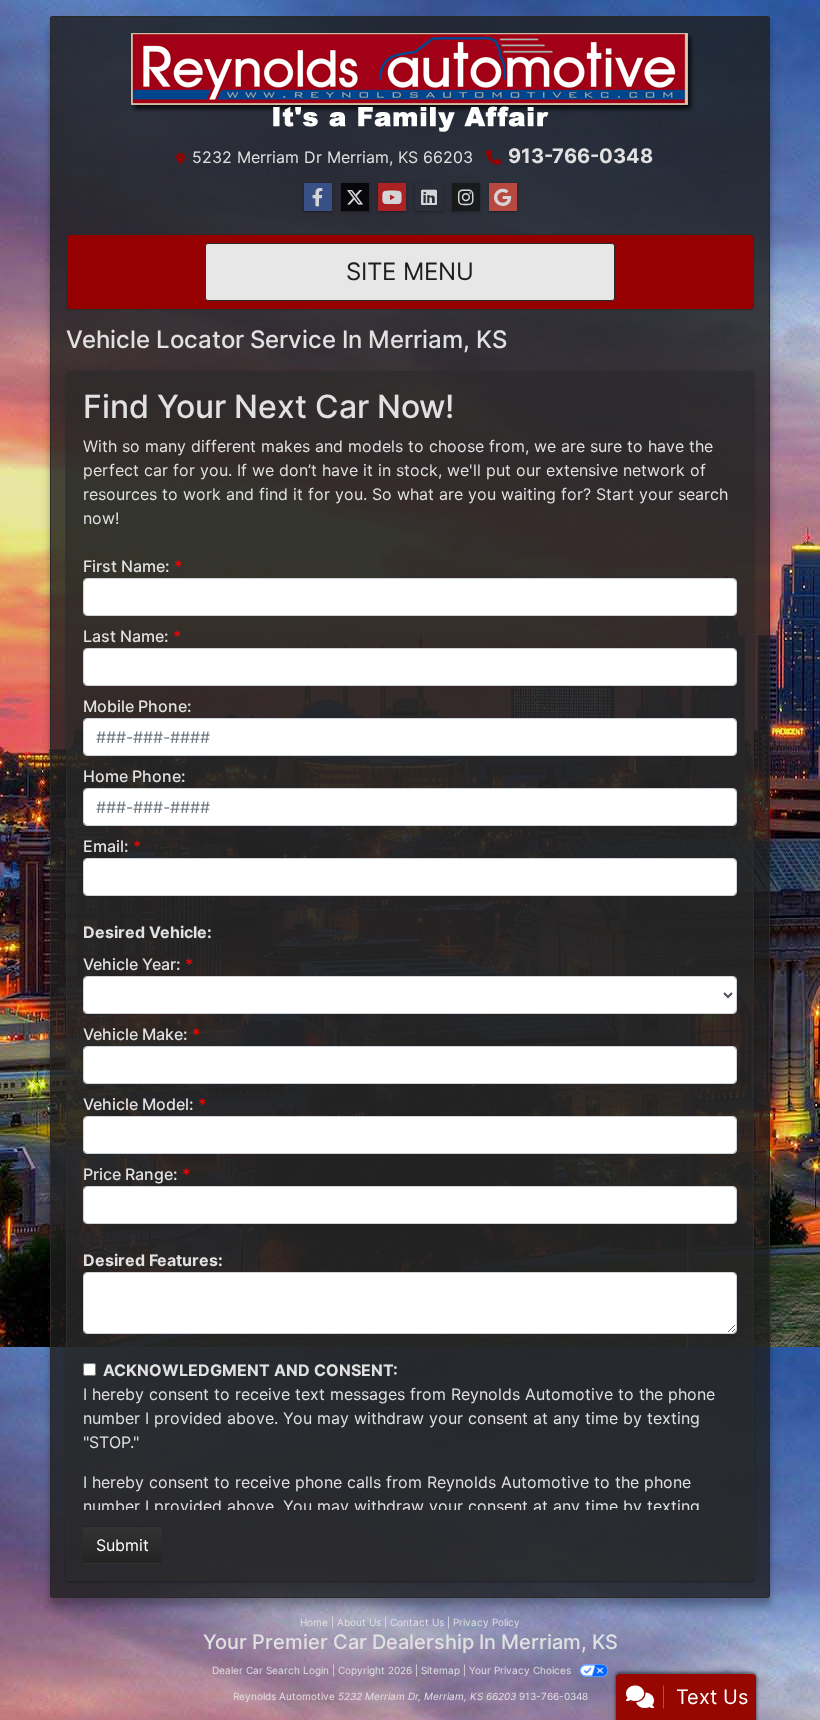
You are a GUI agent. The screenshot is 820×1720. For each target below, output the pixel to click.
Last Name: (126, 636)
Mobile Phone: (137, 706)
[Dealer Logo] (410, 84)
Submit (122, 1545)
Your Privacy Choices (521, 1670)
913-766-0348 (580, 156)
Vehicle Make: (135, 1034)
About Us (359, 1622)
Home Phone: (134, 776)
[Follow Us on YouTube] (392, 197)
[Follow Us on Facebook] (318, 197)
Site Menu (410, 271)
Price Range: (130, 1174)
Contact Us (417, 1622)
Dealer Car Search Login (270, 1670)
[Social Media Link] (429, 197)
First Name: (126, 566)
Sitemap (440, 1670)
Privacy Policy (486, 1622)
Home (314, 1622)
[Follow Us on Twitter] (355, 197)
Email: (106, 846)
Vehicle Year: (132, 964)
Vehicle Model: (138, 1104)
